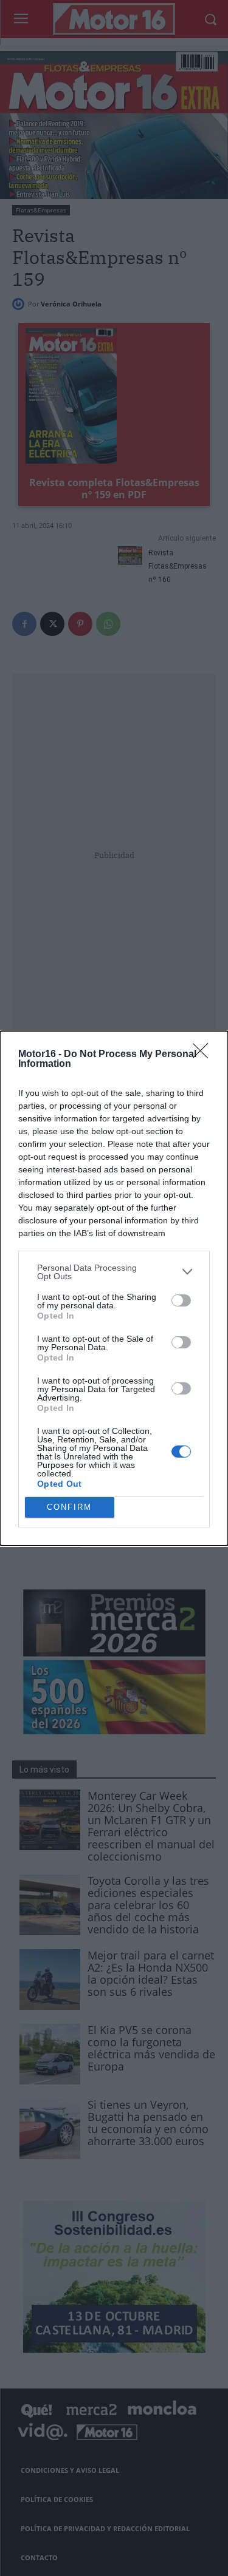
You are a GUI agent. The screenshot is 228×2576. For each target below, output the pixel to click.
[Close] (204, 1055)
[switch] (181, 1300)
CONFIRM (69, 1507)
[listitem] (114, 1272)
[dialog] (114, 1288)
